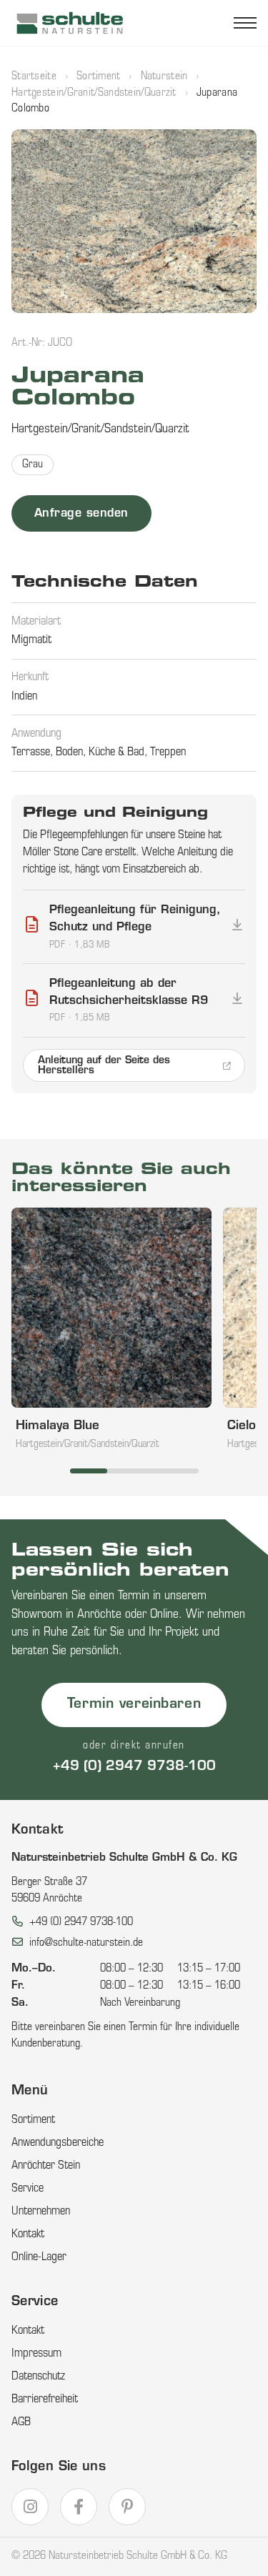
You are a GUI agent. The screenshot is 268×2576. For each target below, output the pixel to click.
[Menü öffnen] (245, 23)
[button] (134, 221)
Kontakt (28, 2234)
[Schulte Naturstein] (70, 23)
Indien (24, 697)
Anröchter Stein (46, 2166)
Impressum (36, 2354)
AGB (21, 2422)
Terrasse (31, 752)
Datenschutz (38, 2377)
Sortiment (99, 77)
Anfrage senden (81, 514)
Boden (69, 752)
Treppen (168, 752)
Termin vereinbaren (134, 1705)
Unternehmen (41, 2212)
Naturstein (164, 77)
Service (28, 2189)
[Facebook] (79, 2507)
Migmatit (31, 640)
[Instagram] (30, 2507)
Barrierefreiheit (45, 2400)
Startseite (34, 77)
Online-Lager (39, 2257)
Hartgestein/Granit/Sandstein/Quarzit (94, 93)
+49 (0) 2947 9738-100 (134, 1767)
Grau (33, 465)
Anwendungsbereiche (58, 2143)
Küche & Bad (116, 752)
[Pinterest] (127, 2507)
